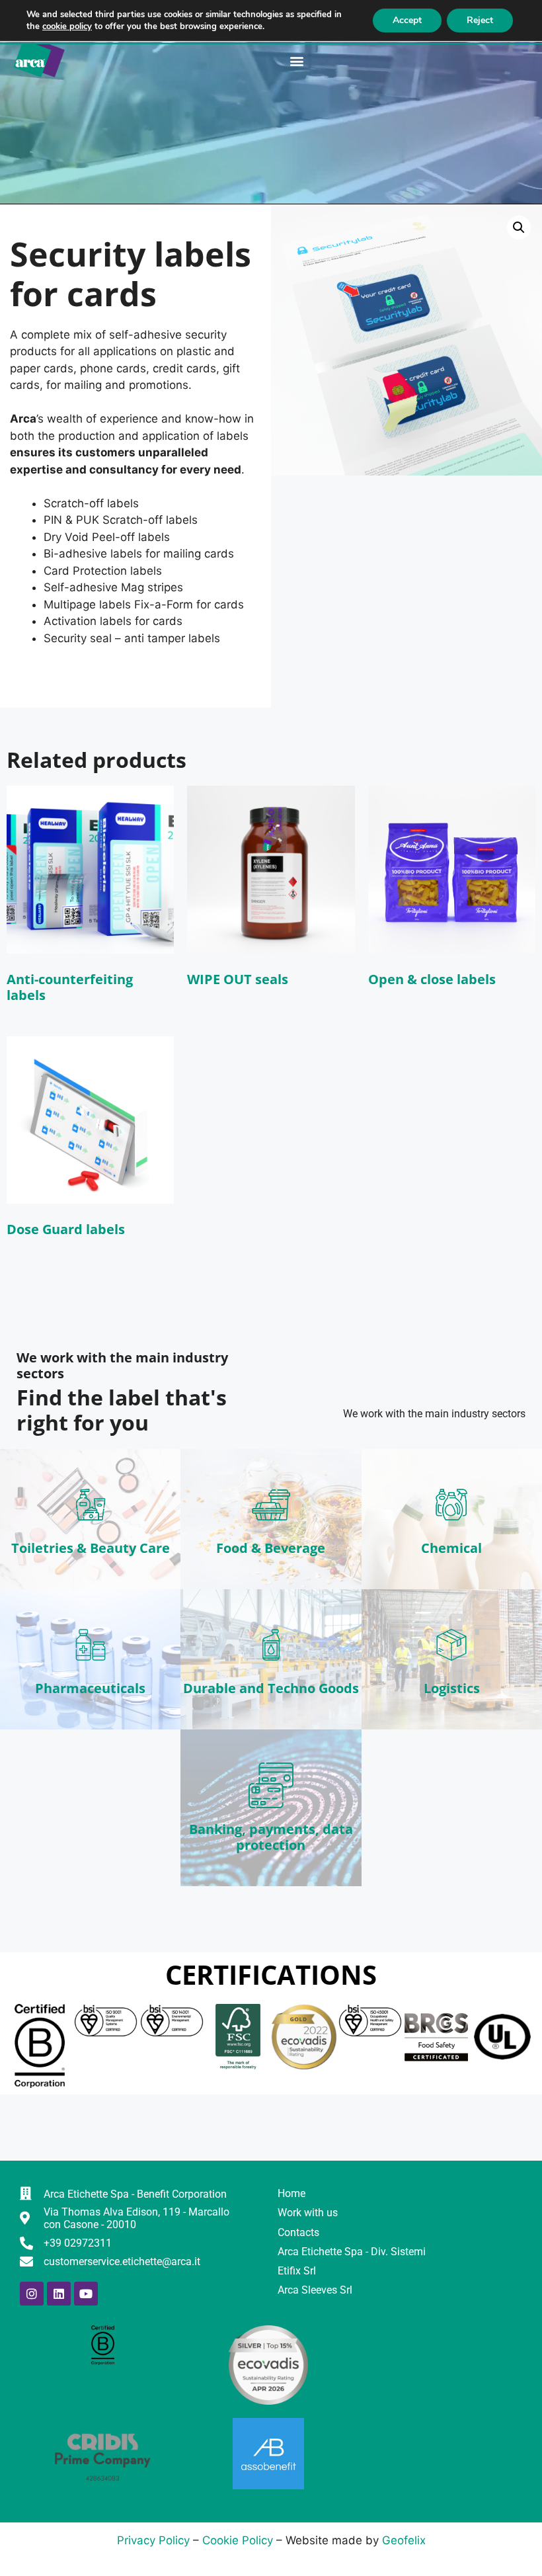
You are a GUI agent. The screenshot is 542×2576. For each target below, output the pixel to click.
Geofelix (404, 2540)
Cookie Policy (238, 2540)
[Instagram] (32, 2294)
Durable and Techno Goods (271, 1688)
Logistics (452, 1688)
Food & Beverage (271, 1548)
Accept (407, 20)
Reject (480, 20)
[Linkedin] (59, 2294)
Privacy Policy (153, 2540)
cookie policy (67, 26)
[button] (297, 61)
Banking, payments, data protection (271, 1837)
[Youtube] (86, 2294)
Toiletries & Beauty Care (91, 1548)
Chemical (451, 1548)
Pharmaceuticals (90, 1688)
